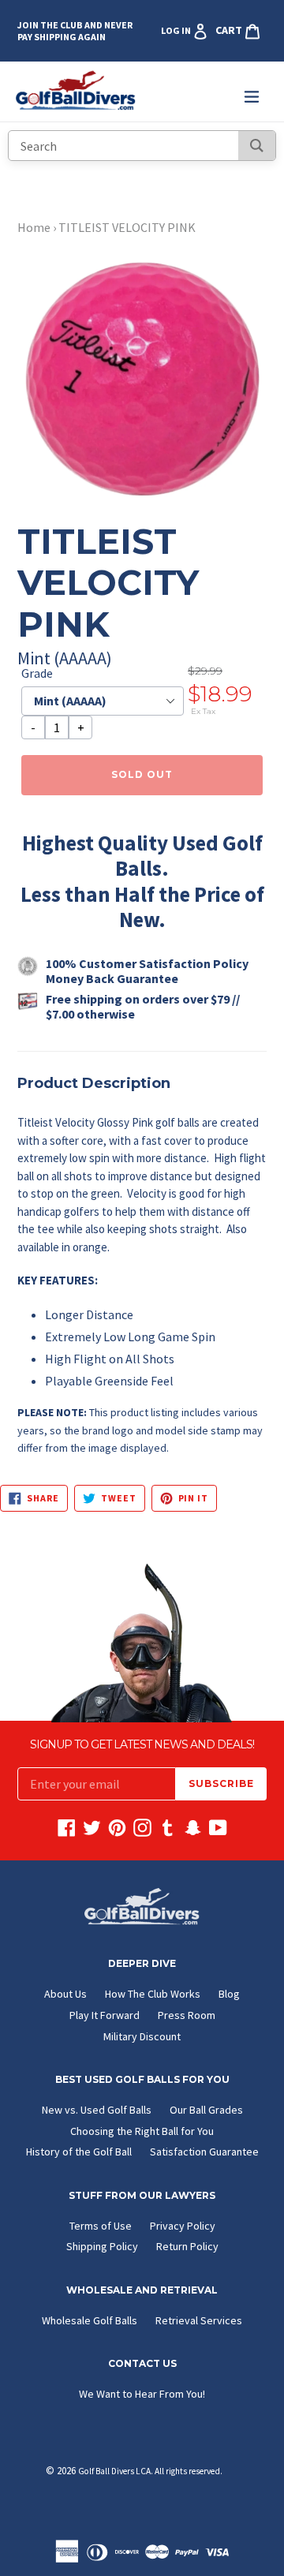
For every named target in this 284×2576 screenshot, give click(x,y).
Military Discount (142, 2036)
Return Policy (187, 2246)
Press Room (187, 2015)
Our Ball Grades (206, 2110)
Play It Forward (105, 2015)
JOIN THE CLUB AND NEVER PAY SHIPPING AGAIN (75, 31)
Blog (229, 1994)
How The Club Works (153, 1994)
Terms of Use (101, 2226)
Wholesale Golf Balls (90, 2320)
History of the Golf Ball (79, 2152)
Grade (37, 673)
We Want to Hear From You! (142, 2394)
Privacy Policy (183, 2226)
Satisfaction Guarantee (204, 2152)
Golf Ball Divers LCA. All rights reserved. (150, 2471)
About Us (65, 1994)
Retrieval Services (199, 2320)
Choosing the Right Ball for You (142, 2131)
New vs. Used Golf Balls (97, 2110)
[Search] (257, 146)
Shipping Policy (102, 2246)
